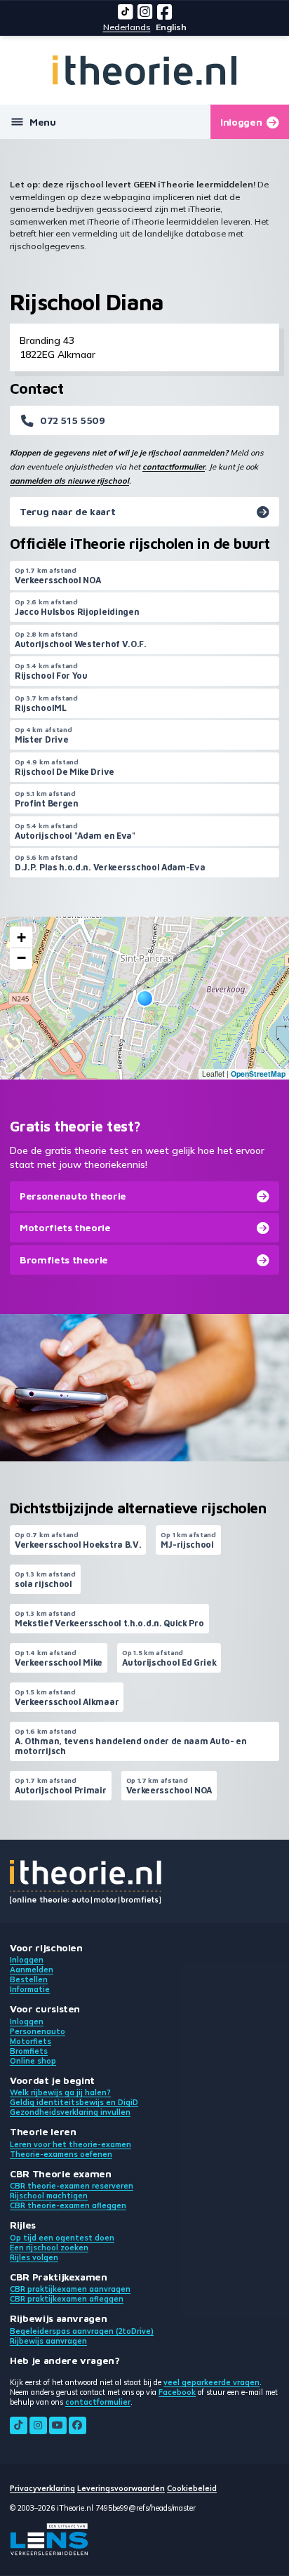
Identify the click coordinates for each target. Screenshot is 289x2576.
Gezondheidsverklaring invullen (70, 2112)
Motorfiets (31, 2041)
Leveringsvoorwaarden (121, 2488)
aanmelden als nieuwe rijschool (69, 481)
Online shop (33, 2061)
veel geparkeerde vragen (211, 2382)
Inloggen (27, 1960)
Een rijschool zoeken (49, 2248)
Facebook (177, 2392)
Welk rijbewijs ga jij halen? (60, 2092)
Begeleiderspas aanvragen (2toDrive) (82, 2331)
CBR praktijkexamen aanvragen (70, 2289)
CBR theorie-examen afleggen (68, 2205)
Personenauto (38, 2031)
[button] (145, 998)
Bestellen (29, 1979)
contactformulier (174, 467)
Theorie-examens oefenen (61, 2154)
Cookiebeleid (192, 2488)
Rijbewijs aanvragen (48, 2341)
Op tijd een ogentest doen (62, 2238)
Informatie (30, 1989)
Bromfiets (29, 2051)
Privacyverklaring (42, 2488)
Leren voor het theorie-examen (70, 2144)
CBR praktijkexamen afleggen (67, 2299)
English (171, 27)
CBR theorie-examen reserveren (72, 2186)
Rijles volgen (34, 2257)
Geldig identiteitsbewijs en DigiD (74, 2102)
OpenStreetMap (258, 1074)
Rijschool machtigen (49, 2196)
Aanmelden (32, 1970)
